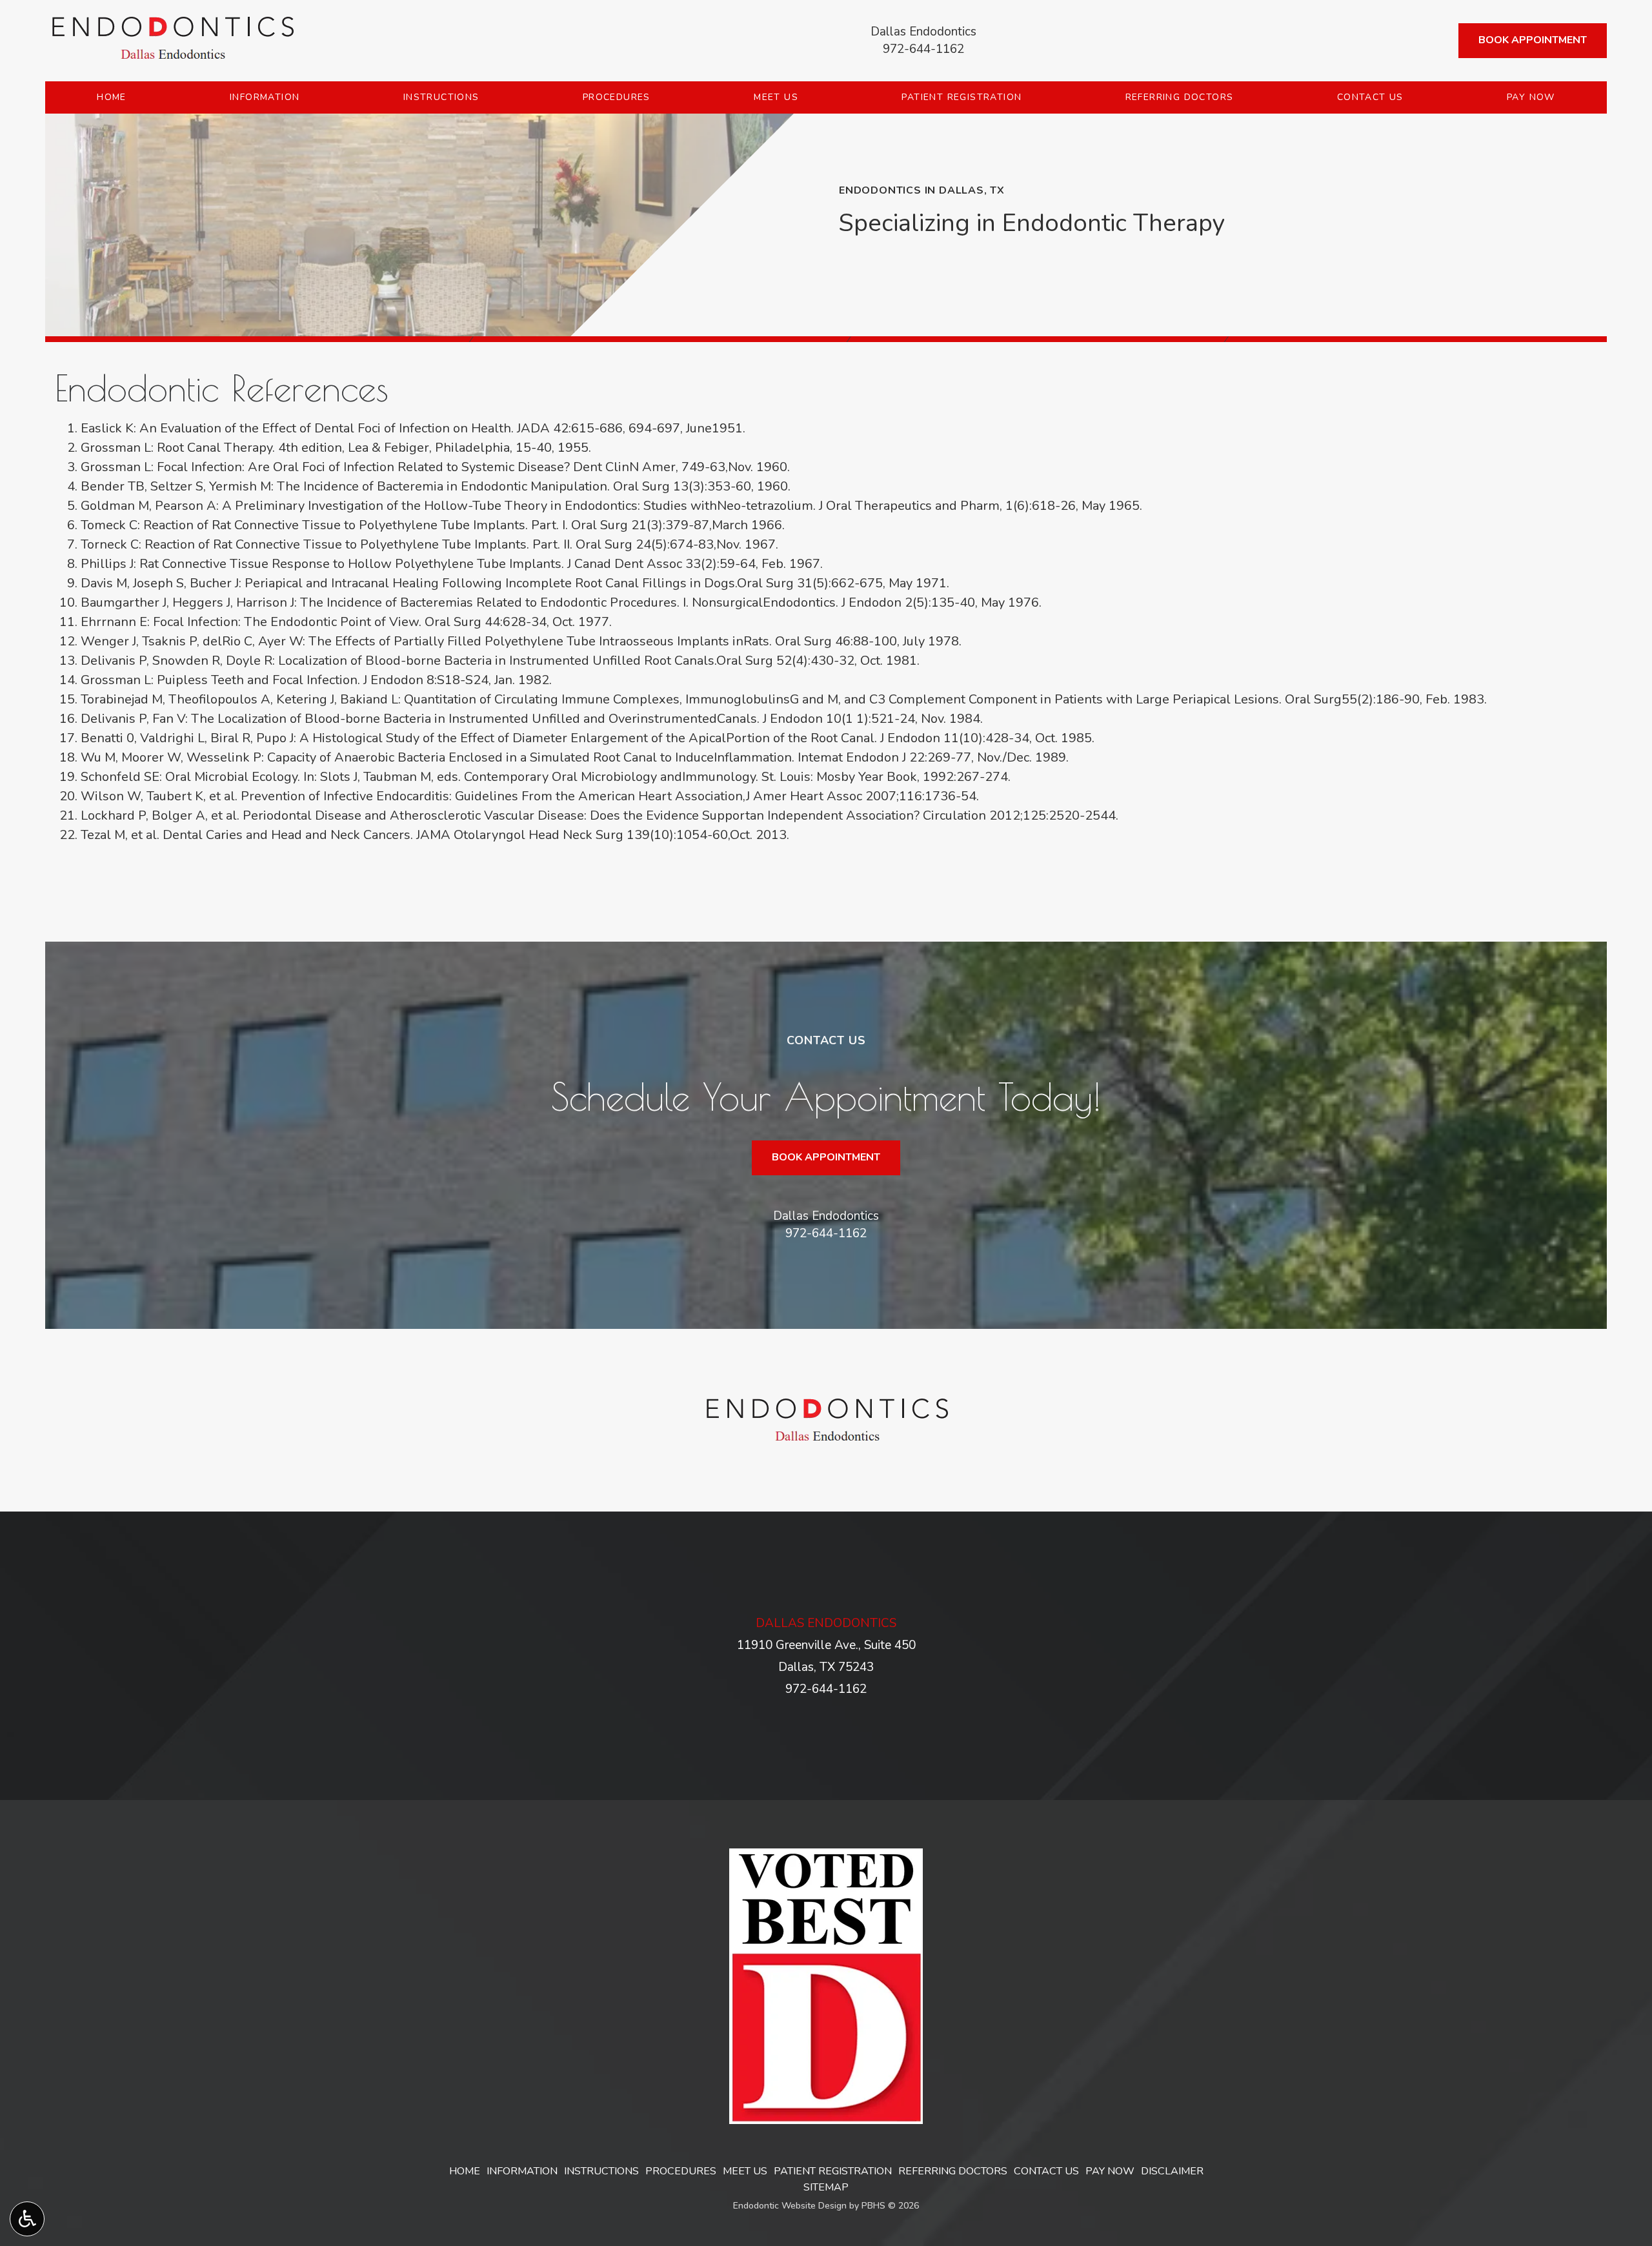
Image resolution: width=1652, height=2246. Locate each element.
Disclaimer (1172, 2171)
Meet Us (776, 97)
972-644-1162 (923, 49)
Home (112, 97)
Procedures (617, 97)
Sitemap (826, 2187)
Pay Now (1531, 97)
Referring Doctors (1180, 97)
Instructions (441, 97)
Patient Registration (962, 97)
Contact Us (1370, 97)
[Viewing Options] (27, 2219)
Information (265, 97)
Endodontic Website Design (790, 2206)
